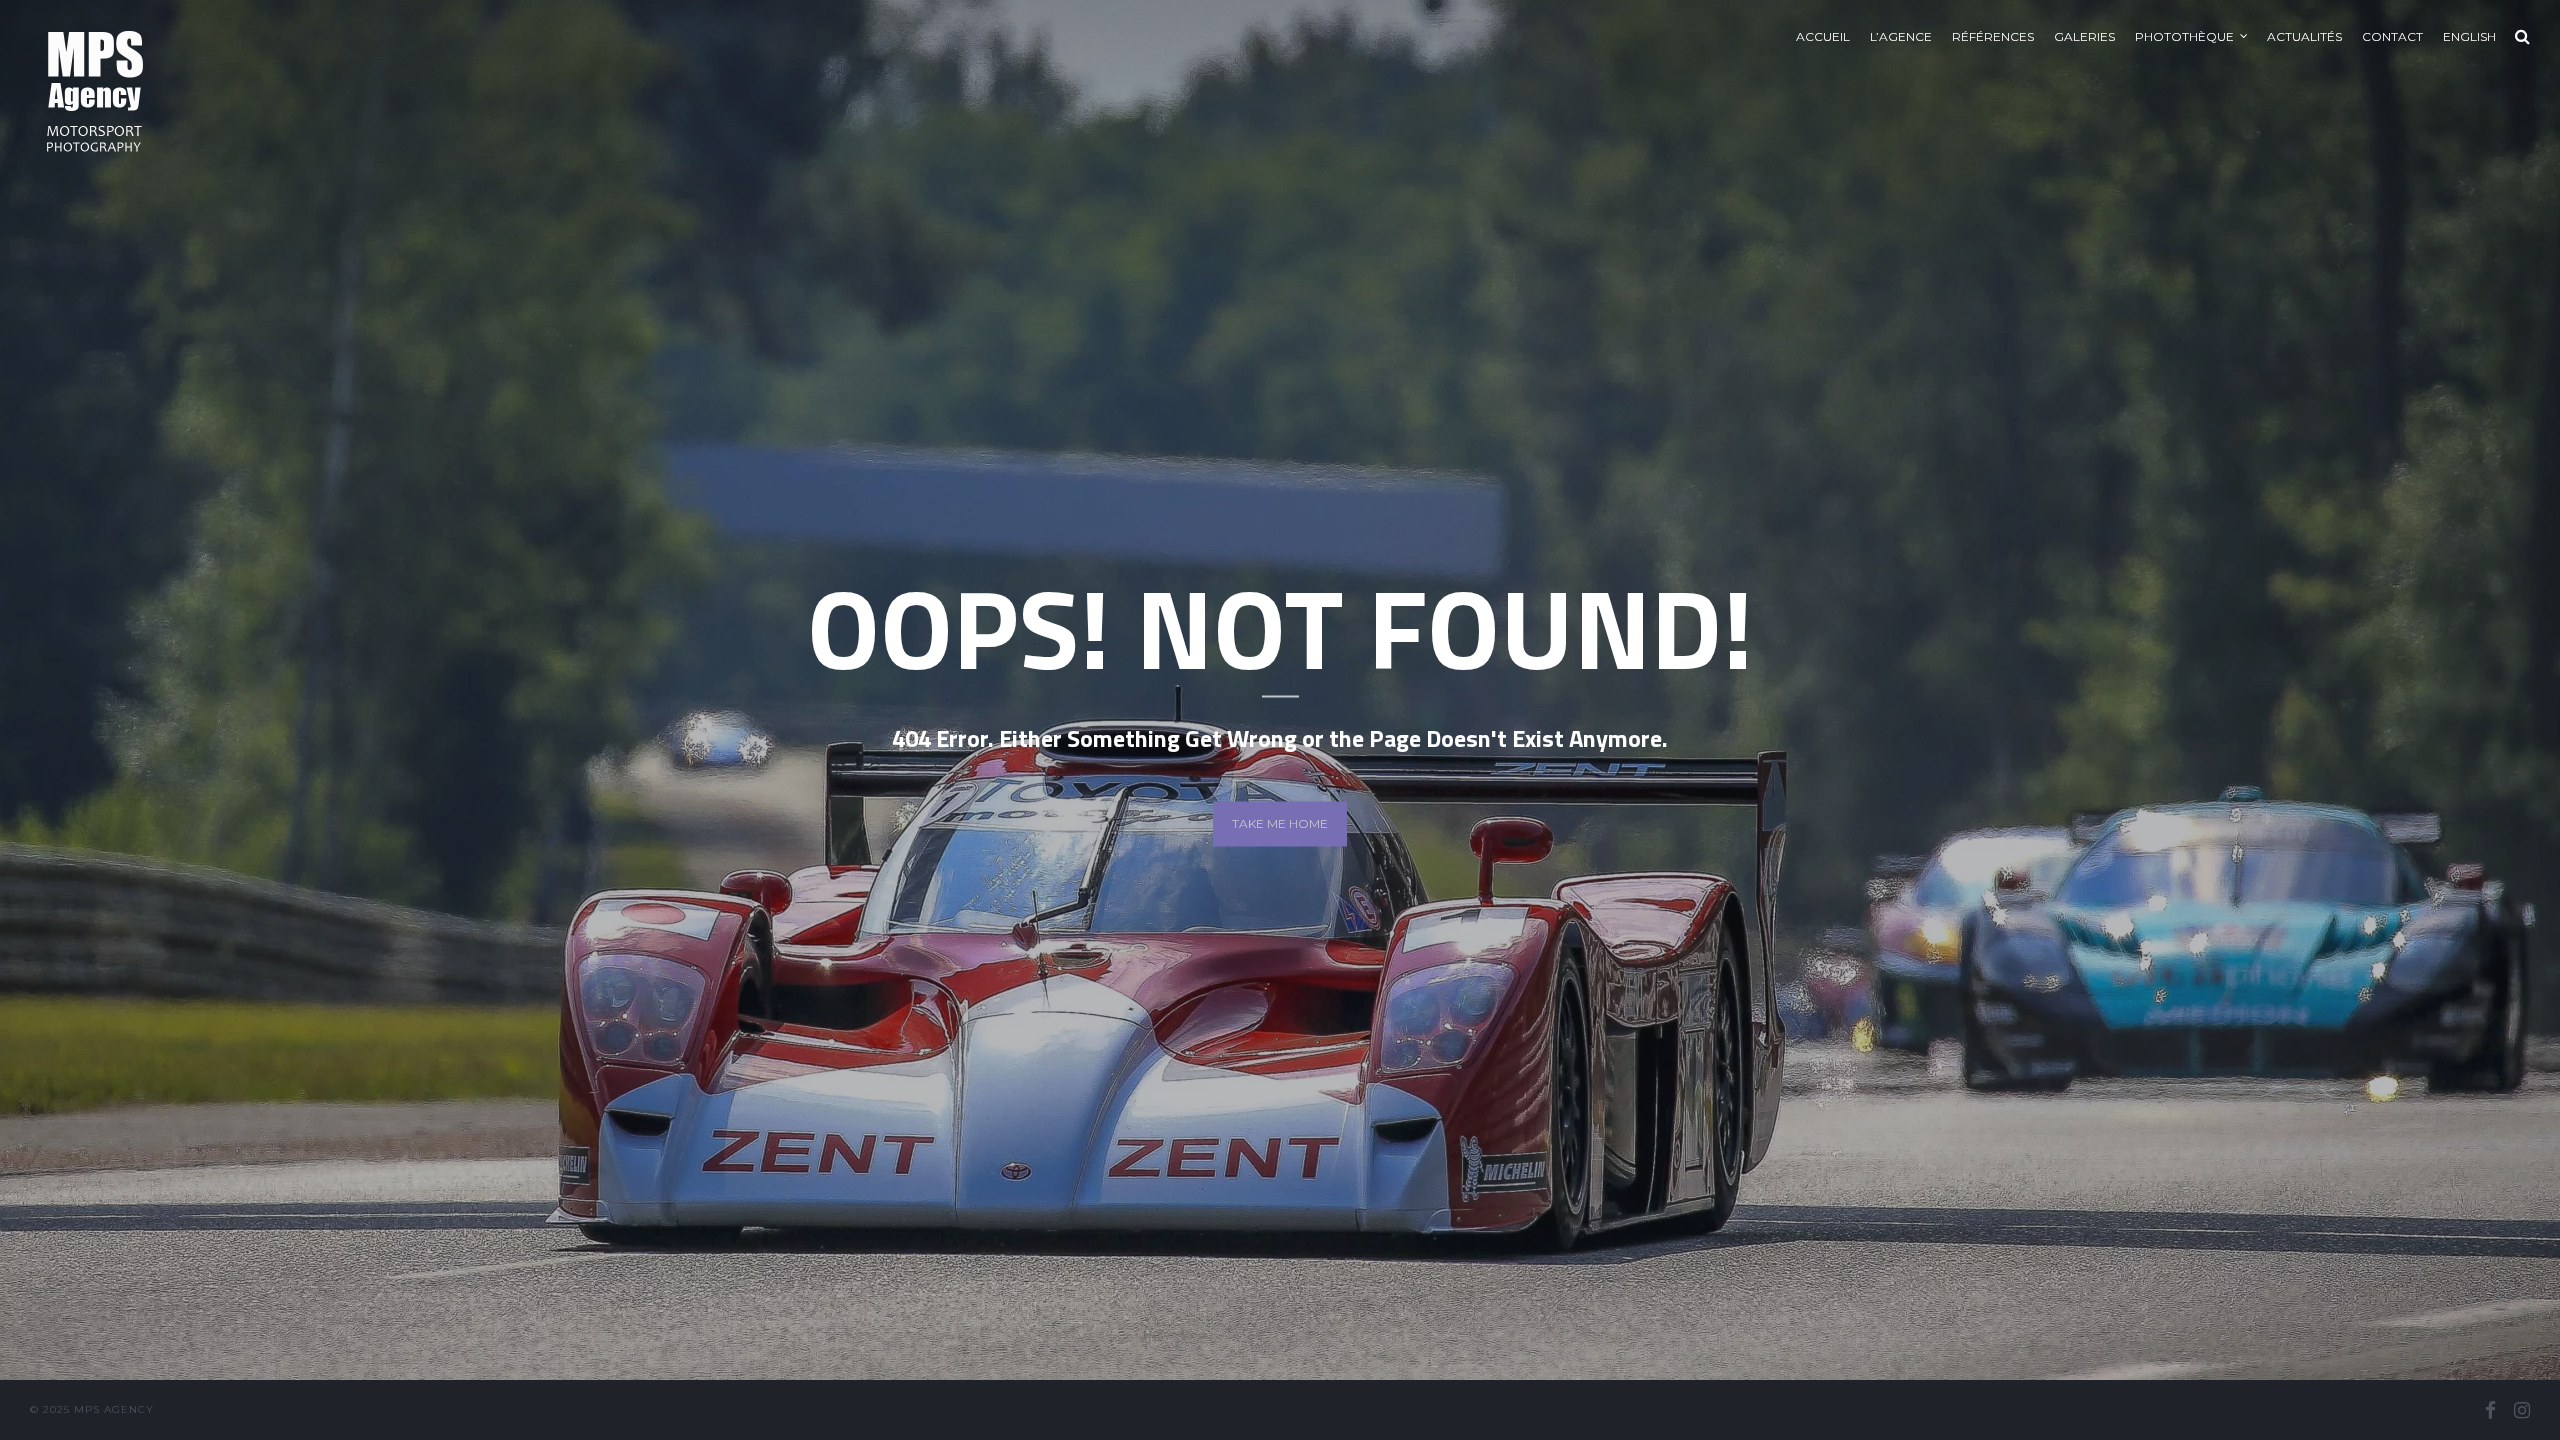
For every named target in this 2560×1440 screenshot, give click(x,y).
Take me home (1280, 823)
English (2469, 36)
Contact (2392, 36)
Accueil (1823, 36)
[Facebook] (2490, 1410)
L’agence (1901, 36)
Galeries (2084, 36)
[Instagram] (2522, 1410)
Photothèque (2184, 36)
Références (1993, 36)
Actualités (2304, 36)
